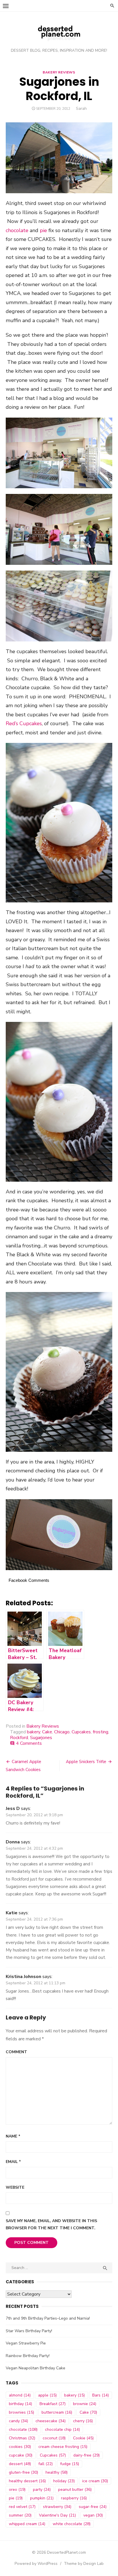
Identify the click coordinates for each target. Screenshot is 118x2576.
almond (20, 2395)
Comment (16, 2052)
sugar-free (93, 2507)
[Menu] (6, 6)
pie (43, 230)
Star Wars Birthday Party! (29, 2331)
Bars (101, 2395)
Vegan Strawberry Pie (26, 2343)
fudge (70, 2464)
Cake (47, 1732)
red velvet (22, 2507)
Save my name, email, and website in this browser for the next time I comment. (51, 2224)
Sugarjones (41, 1738)
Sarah (81, 108)
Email (13, 2162)
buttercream (57, 2412)
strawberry (57, 2507)
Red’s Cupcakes (24, 723)
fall (46, 2464)
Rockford (19, 1738)
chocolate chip (62, 2430)
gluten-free (23, 2472)
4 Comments (29, 1743)
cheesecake (51, 2421)
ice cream (95, 2481)
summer (20, 2515)
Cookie (83, 2438)
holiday (64, 2481)
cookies (20, 2447)
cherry (83, 2421)
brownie (85, 2404)
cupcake (21, 2455)
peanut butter (75, 2490)
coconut (54, 2438)
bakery (34, 1732)
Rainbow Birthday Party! (28, 2356)
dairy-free (86, 2455)
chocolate (17, 230)
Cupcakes (81, 1732)
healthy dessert (27, 2481)
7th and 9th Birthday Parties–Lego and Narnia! (48, 2318)
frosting (101, 1732)
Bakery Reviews (59, 72)
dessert (20, 2464)
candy (18, 2421)
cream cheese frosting (63, 2447)
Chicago (62, 1732)
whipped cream (27, 2524)
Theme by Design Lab (84, 2564)
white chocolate (72, 2524)
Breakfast (53, 2404)
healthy (57, 2472)
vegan (93, 2515)
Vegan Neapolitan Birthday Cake (36, 2368)
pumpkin (42, 2498)
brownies (21, 2412)
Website (15, 2187)
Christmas (22, 2438)
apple (47, 2395)
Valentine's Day (57, 2515)
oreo (17, 2490)
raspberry (74, 2498)
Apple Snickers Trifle (86, 1762)
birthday (20, 2404)
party (42, 2490)
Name (13, 2136)
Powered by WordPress (36, 2564)
